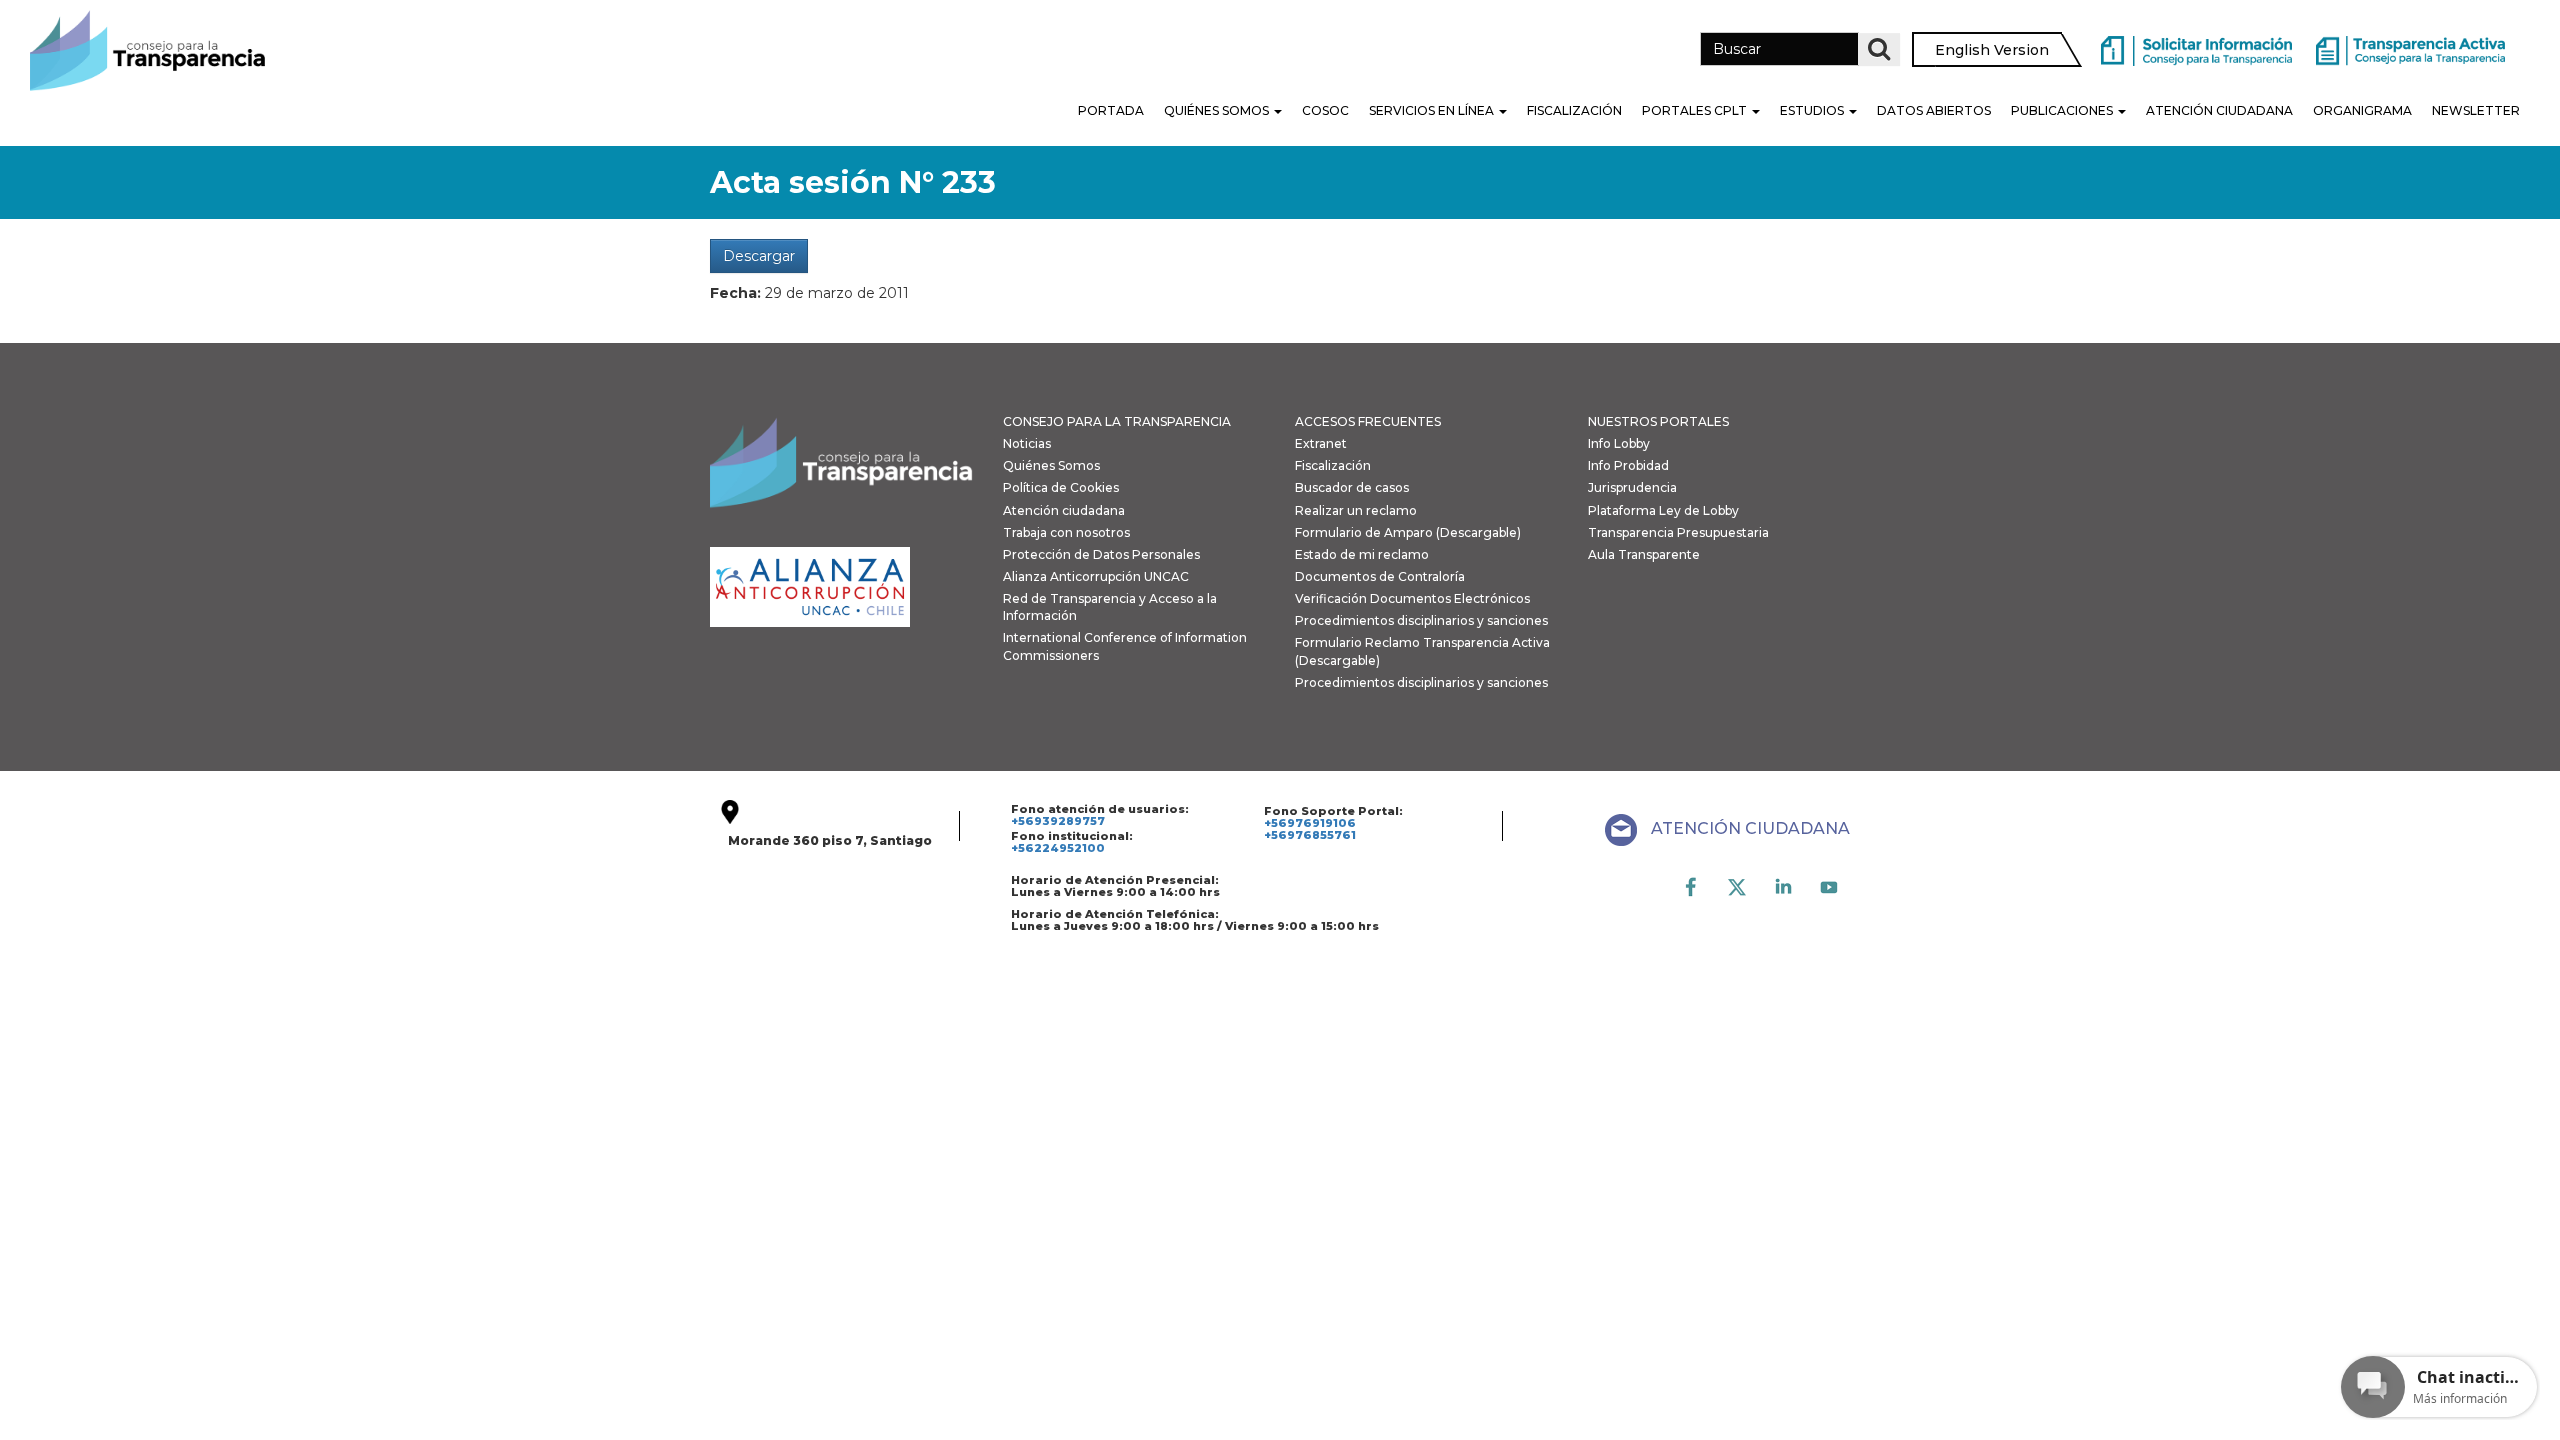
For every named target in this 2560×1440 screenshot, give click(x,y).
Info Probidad (1628, 465)
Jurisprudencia (1632, 487)
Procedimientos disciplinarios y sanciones (1421, 620)
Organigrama (2362, 110)
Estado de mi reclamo (1362, 554)
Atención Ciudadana (2219, 110)
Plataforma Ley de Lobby (1663, 510)
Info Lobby (1619, 443)
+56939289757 (1058, 821)
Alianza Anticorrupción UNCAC (1096, 576)
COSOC (1325, 110)
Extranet (1321, 443)
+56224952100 (1058, 848)
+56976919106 (1310, 823)
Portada (1111, 110)
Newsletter (2476, 110)
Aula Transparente (1644, 554)
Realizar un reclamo (1356, 510)
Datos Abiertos (1934, 110)
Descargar (759, 256)
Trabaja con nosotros (1066, 532)
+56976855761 (1310, 835)
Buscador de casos (1352, 487)
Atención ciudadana (1064, 510)
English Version (1992, 50)
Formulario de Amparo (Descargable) (1408, 532)
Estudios (1813, 110)
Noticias (1027, 443)
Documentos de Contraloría (1380, 576)
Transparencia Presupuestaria (1678, 532)
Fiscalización (1574, 110)
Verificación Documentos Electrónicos (1412, 598)
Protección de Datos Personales (1101, 554)
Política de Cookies (1061, 487)
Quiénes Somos (1218, 110)
